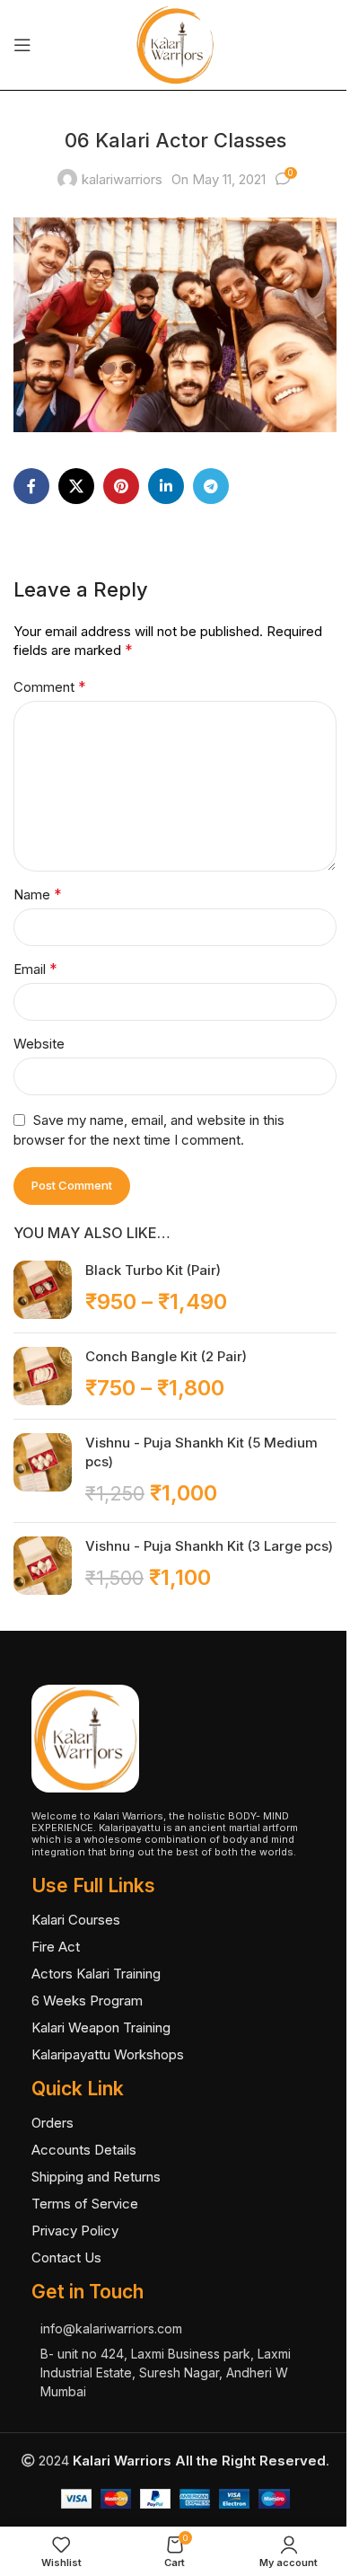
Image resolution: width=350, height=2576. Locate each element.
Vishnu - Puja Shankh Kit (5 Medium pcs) (201, 1452)
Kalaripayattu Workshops (108, 2054)
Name (38, 894)
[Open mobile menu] (22, 45)
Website (39, 1044)
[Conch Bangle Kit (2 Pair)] (43, 1376)
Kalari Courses (76, 1920)
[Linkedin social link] (166, 486)
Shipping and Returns (96, 2177)
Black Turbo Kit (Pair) (153, 1270)
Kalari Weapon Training (101, 2027)
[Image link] (85, 1737)
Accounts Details (84, 2150)
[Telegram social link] (211, 486)
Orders (52, 2123)
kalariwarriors (122, 179)
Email (35, 969)
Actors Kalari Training (96, 1974)
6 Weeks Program (87, 2001)
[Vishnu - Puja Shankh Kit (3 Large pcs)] (43, 1566)
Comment (50, 686)
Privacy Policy (75, 2231)
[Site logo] (175, 44)
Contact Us (66, 2257)
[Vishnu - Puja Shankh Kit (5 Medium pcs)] (43, 1471)
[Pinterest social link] (121, 486)
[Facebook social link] (31, 486)
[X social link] (76, 486)
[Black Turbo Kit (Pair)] (43, 1290)
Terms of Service (85, 2204)
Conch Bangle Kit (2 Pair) (166, 1356)
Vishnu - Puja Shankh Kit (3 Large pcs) (209, 1546)
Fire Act (56, 1947)
